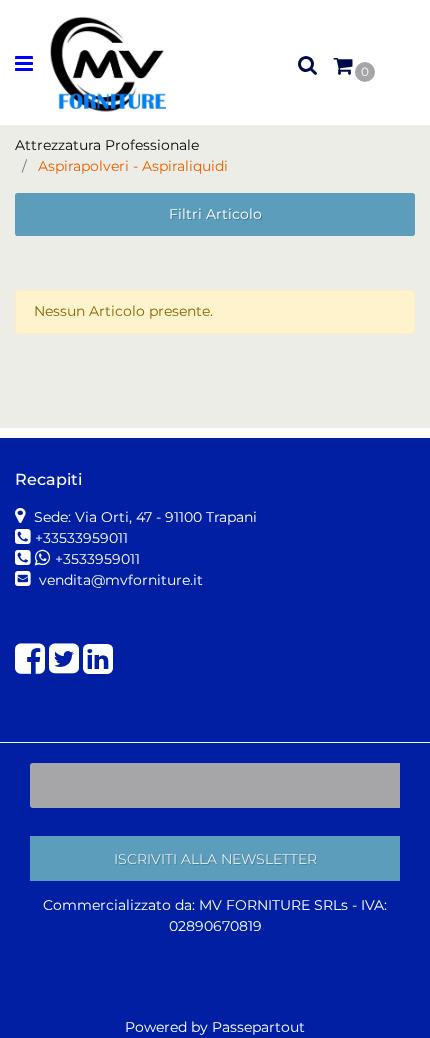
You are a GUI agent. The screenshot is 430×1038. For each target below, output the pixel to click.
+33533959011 (81, 538)
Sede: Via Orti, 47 (143, 517)
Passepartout (258, 1027)
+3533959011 (97, 559)
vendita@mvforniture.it (119, 580)
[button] (215, 858)
